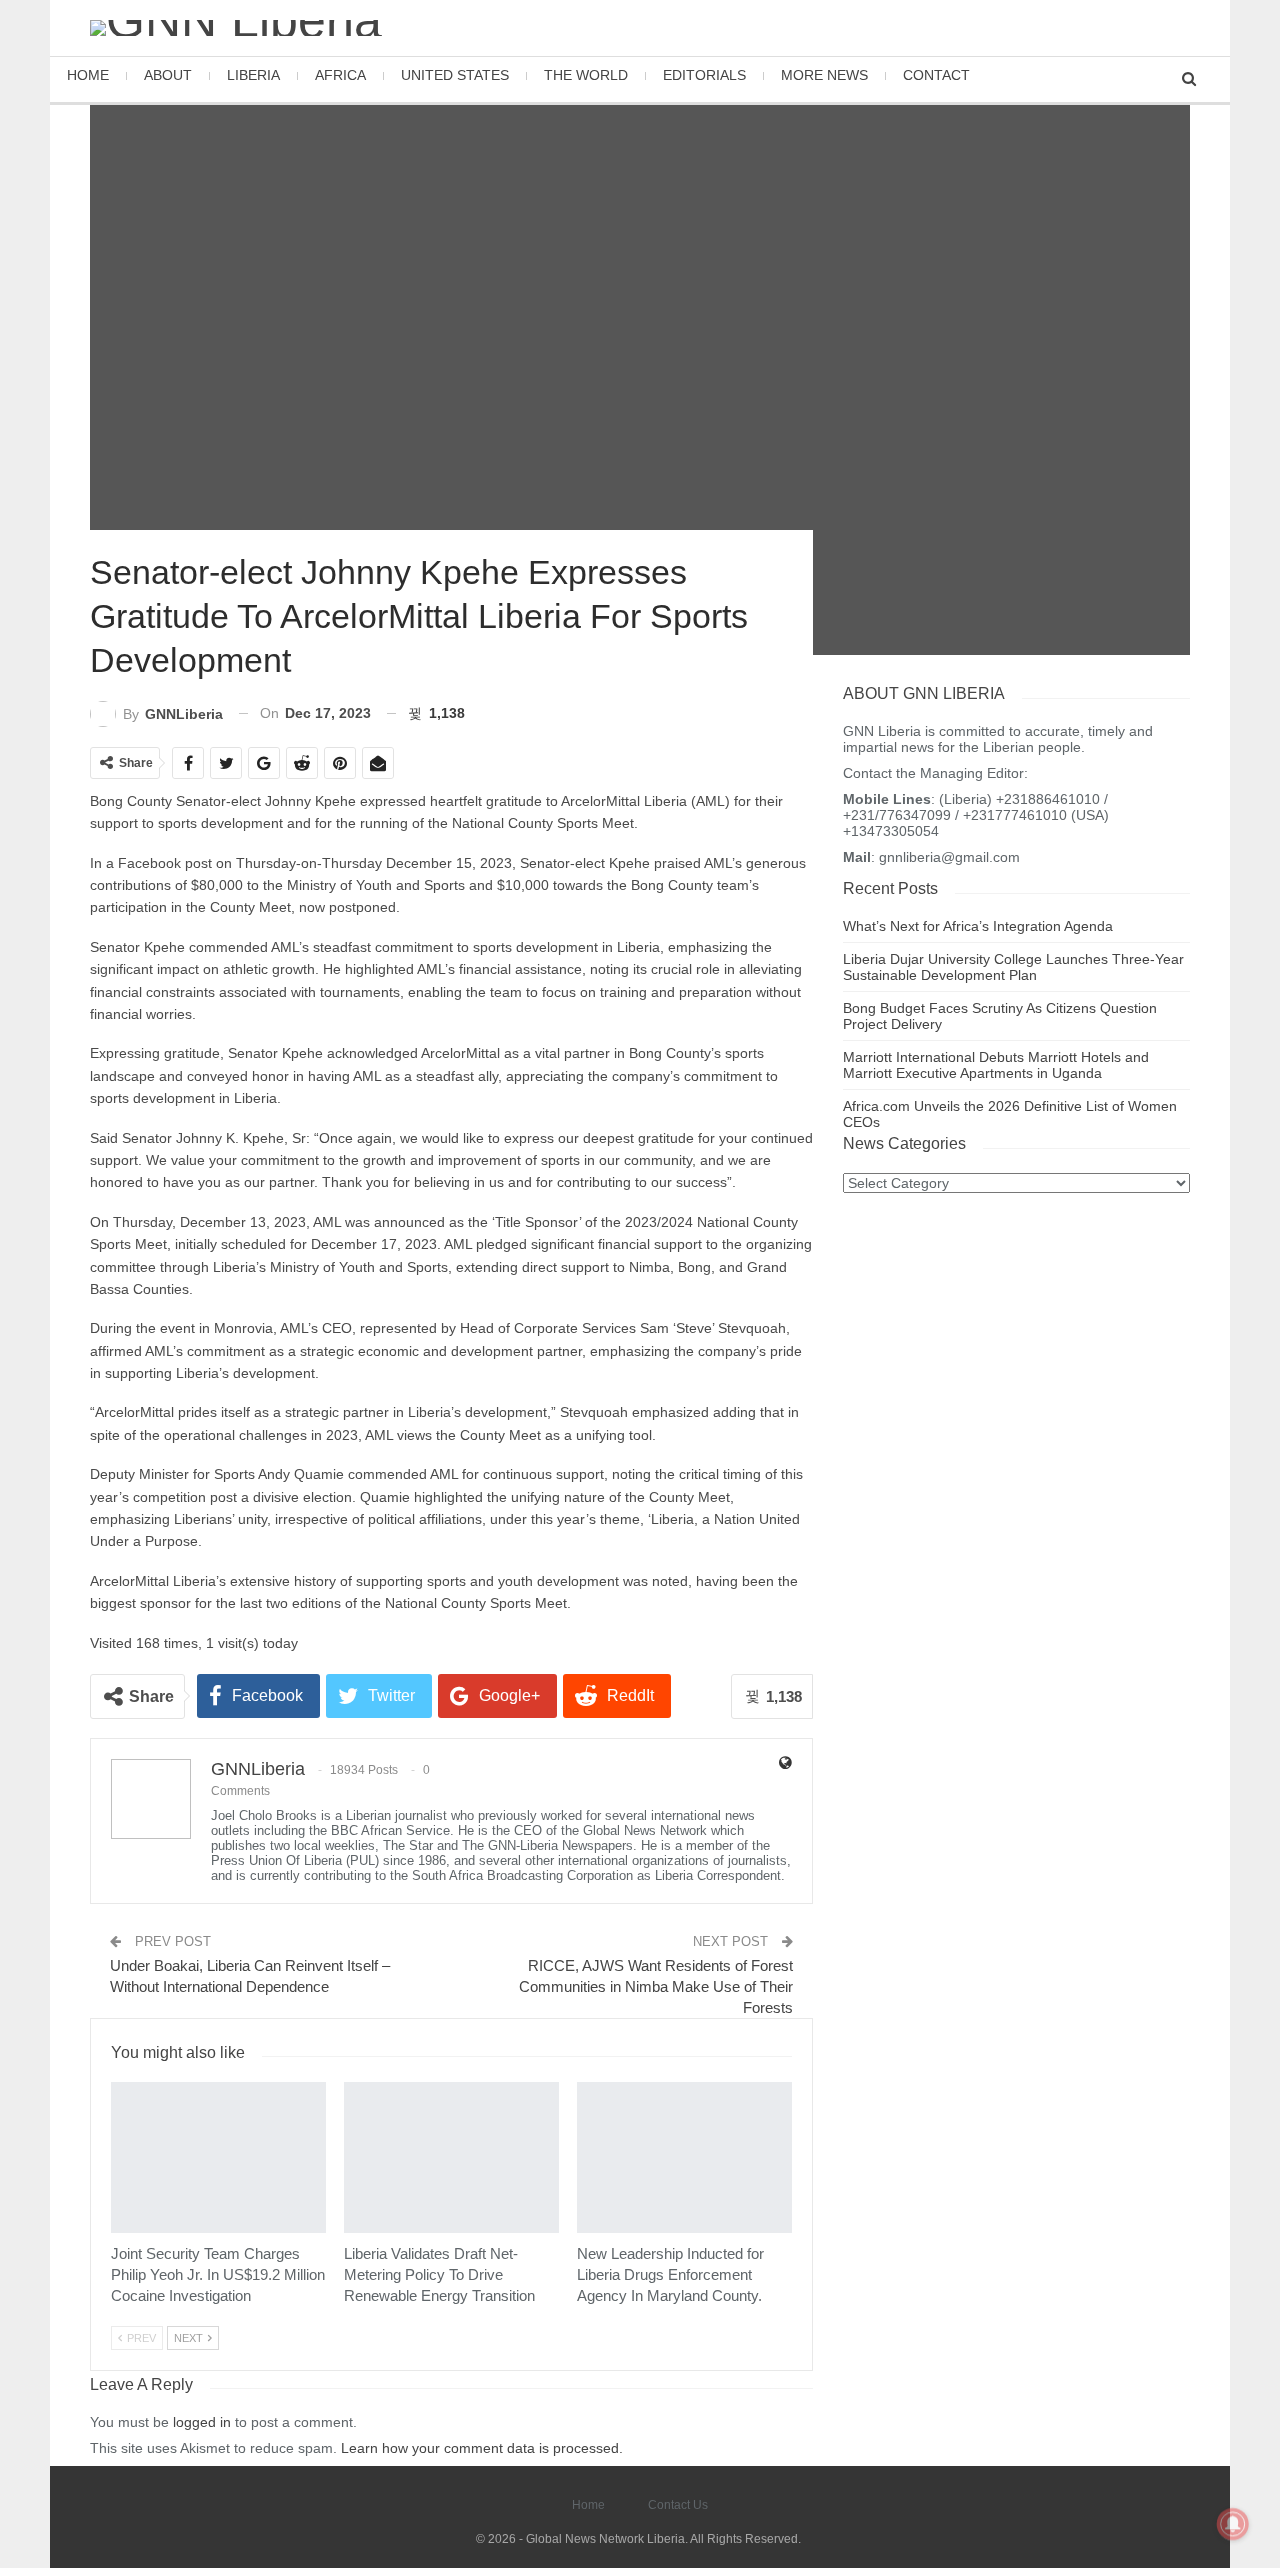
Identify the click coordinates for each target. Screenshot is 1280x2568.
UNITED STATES (455, 75)
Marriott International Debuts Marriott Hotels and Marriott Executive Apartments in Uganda (996, 1065)
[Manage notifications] (1233, 2524)
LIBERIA (253, 75)
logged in (202, 2422)
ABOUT (168, 75)
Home (588, 2505)
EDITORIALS (704, 75)
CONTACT (936, 75)
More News (125, 2225)
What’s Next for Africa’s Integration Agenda (978, 926)
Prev (140, 2338)
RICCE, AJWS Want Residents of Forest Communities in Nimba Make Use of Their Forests (656, 1986)
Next (190, 2338)
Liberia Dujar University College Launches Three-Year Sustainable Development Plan (1013, 967)
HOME (88, 75)
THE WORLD (586, 75)
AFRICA (340, 75)
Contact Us (678, 2505)
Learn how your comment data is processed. (482, 2448)
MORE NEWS (824, 75)
